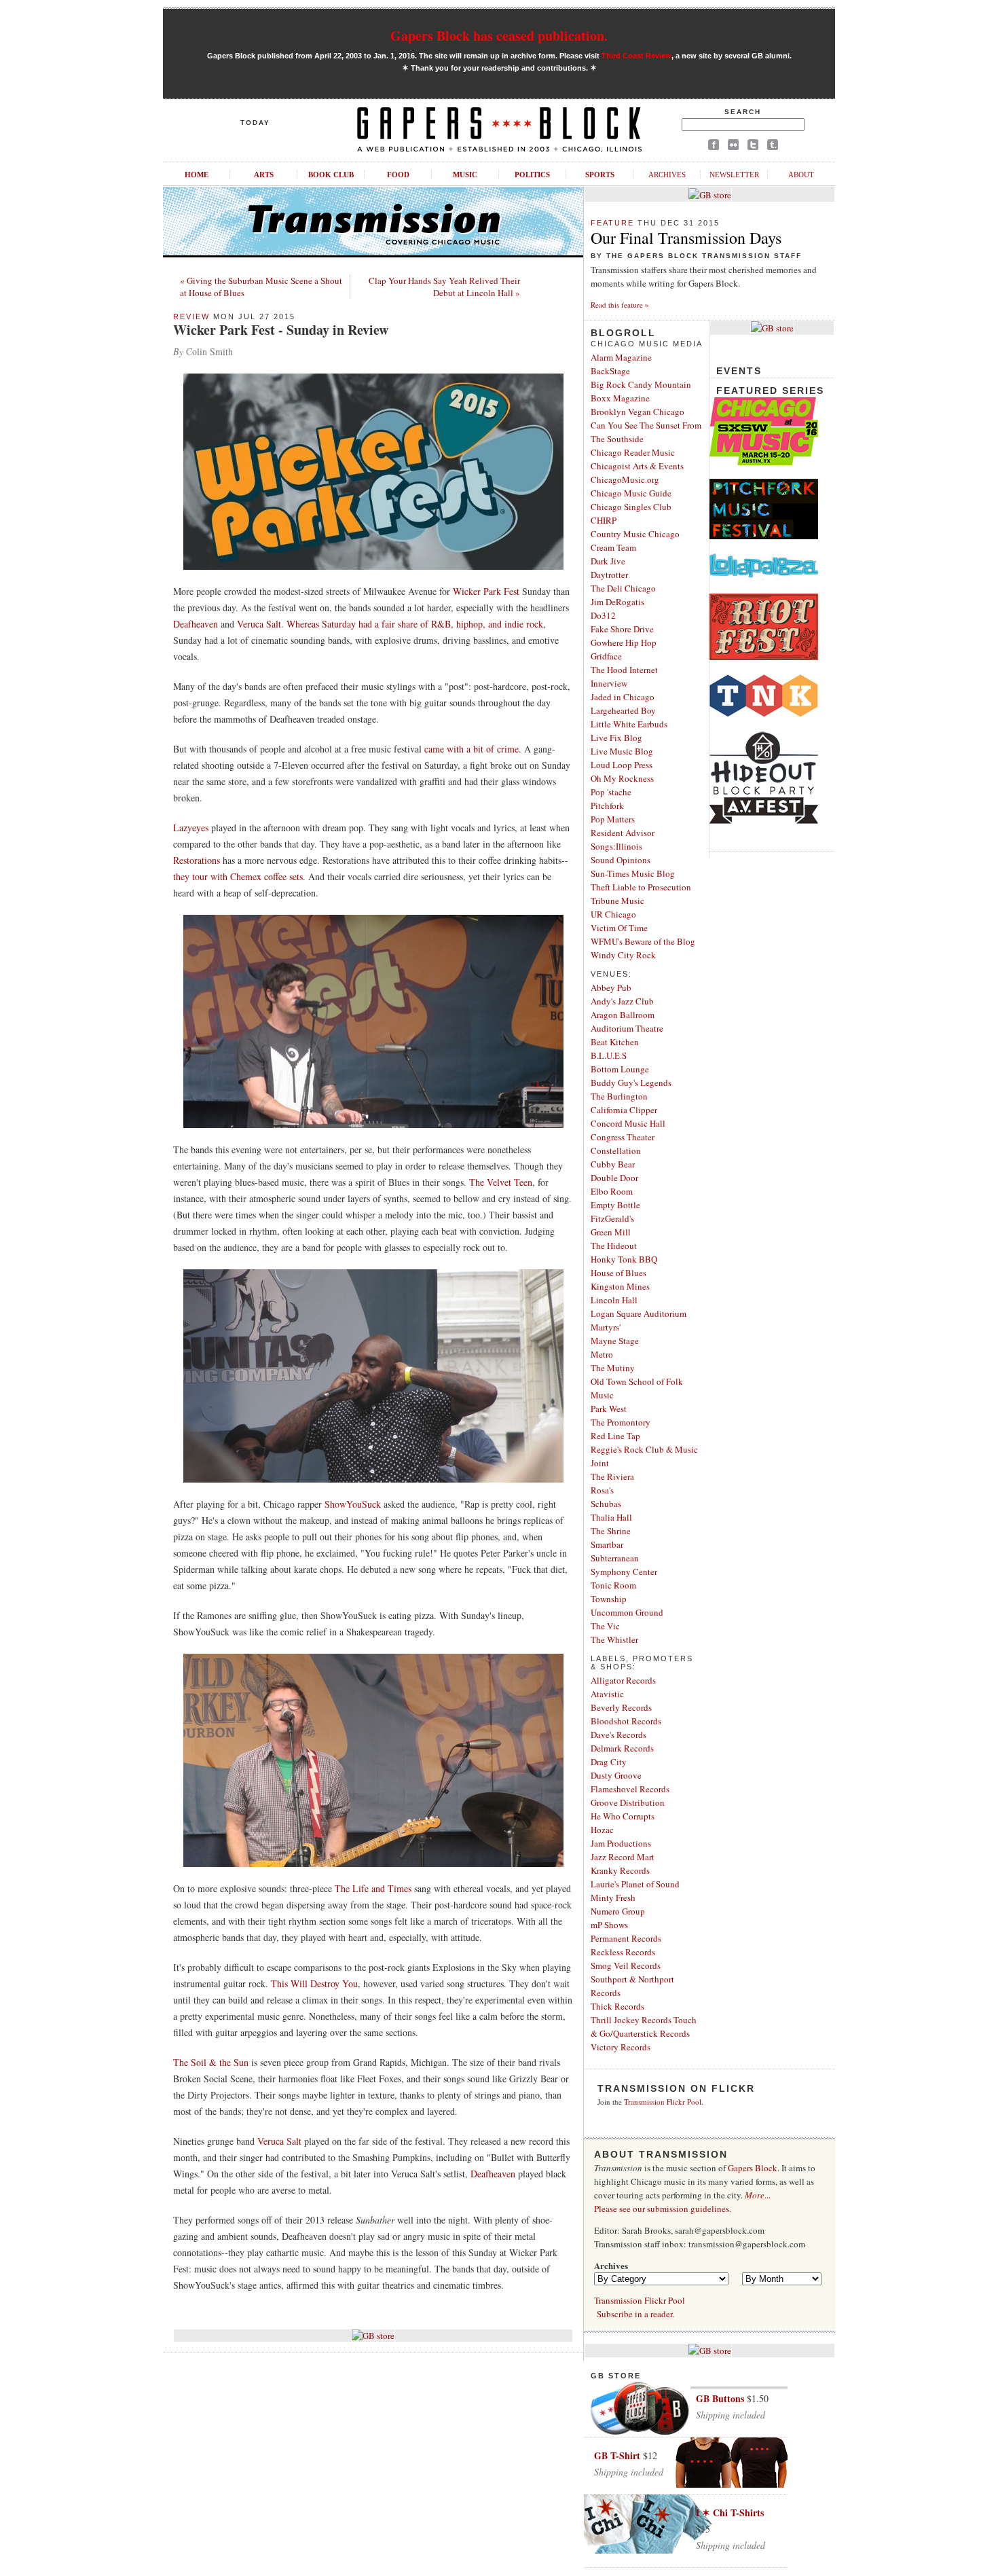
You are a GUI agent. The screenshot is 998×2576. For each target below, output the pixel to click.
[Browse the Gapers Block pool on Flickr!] (733, 147)
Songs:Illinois (616, 846)
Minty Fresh (613, 1898)
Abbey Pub (611, 987)
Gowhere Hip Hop (624, 642)
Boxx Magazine (620, 398)
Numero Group (618, 1911)
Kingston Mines (620, 1286)
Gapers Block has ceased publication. (499, 36)
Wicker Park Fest (486, 591)
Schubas (606, 1504)
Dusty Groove (616, 1775)
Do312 (603, 615)
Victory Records (621, 2047)
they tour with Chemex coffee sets (238, 876)
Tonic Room (613, 1585)
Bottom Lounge (620, 1069)
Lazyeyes (191, 828)
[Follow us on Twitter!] (753, 147)
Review (191, 316)
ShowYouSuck (353, 1504)
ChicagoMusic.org (625, 479)
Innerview (609, 683)
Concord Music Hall (628, 1123)
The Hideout (614, 1246)
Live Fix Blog (616, 738)
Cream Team (613, 547)
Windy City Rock (623, 955)
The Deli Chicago (623, 588)
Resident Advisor (623, 833)
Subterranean (615, 1558)
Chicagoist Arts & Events (637, 466)
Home (197, 175)
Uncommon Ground (627, 1612)
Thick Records (617, 2006)
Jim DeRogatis (617, 602)
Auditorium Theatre (627, 1028)
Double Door (614, 1178)
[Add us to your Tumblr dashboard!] (773, 147)
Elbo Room (612, 1191)
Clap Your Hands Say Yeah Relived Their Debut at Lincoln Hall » (444, 287)
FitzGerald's (612, 1218)
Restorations (197, 860)
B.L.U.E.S (609, 1055)
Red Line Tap (615, 1436)
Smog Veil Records (626, 1965)
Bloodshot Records (626, 1721)
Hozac (602, 1830)
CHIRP (604, 520)
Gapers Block (753, 2168)
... (758, 2195)
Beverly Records (621, 1707)
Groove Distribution (628, 1802)
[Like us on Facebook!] (714, 147)
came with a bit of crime (472, 749)
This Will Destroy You (314, 1983)
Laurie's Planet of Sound (635, 1884)
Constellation (616, 1150)
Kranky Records (620, 1870)
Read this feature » (620, 305)
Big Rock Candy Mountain (641, 384)
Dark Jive (608, 561)
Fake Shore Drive (622, 629)
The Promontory (621, 1422)
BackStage (610, 371)
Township (609, 1599)
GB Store (616, 2376)
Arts (264, 175)
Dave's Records (618, 1735)
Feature (612, 223)
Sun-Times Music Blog (633, 873)
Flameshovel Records (630, 1789)
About (801, 175)
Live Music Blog (622, 751)
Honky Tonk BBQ (624, 1259)
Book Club (331, 175)
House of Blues (618, 1273)
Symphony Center (624, 1572)
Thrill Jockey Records (631, 2020)
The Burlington (619, 1096)
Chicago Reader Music (633, 452)
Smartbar (607, 1544)
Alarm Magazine (621, 357)
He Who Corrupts (623, 1816)
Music (465, 175)
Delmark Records (622, 1748)
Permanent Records (626, 1938)
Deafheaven (196, 624)
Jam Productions (621, 1843)
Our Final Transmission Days (686, 238)
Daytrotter (609, 575)
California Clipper (624, 1110)
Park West (609, 1409)
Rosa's (602, 1490)
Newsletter (734, 175)
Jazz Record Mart (623, 1857)
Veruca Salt (259, 624)
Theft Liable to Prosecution (641, 887)
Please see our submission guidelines (662, 2209)
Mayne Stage (615, 1341)
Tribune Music (617, 901)
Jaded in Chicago (623, 697)
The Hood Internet (624, 670)
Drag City (609, 1762)
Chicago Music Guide (631, 493)
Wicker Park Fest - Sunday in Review (281, 330)
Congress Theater (623, 1137)
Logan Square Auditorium (639, 1313)
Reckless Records (623, 1952)
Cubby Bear (613, 1164)
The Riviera (612, 1476)
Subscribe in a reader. (635, 2314)
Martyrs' (606, 1327)
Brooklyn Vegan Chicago (637, 412)
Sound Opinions (621, 860)
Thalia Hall (611, 1517)
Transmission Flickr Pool (663, 2102)
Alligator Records (623, 1680)
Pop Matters (613, 819)
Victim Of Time (619, 928)
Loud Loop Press (622, 765)
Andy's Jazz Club (622, 1001)
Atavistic (607, 1694)
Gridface (606, 656)
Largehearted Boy (623, 710)
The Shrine (611, 1531)
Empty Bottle (615, 1205)
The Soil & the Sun (211, 2062)
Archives (667, 175)
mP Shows (609, 1925)
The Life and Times (373, 1888)
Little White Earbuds (629, 724)
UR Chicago (613, 914)
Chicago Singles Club (631, 507)
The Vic (605, 1626)
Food (398, 175)
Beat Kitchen (615, 1042)
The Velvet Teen (501, 1182)
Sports (600, 175)
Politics (532, 175)
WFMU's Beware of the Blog (643, 941)
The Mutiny (613, 1368)
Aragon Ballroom (623, 1015)
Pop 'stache (611, 792)
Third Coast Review (636, 56)
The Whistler (614, 1639)
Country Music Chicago (635, 534)
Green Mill (611, 1232)
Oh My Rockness (622, 778)
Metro (602, 1354)
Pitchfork (607, 805)
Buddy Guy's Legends (631, 1083)
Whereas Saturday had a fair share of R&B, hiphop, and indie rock (415, 624)
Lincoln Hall (614, 1300)
